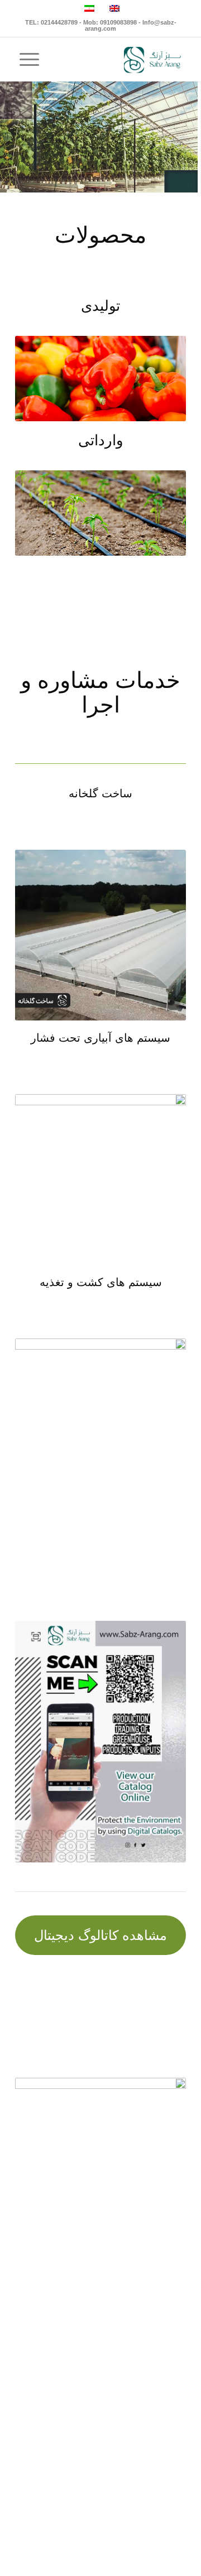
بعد (161, 379)
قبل (40, 379)
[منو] (27, 59)
